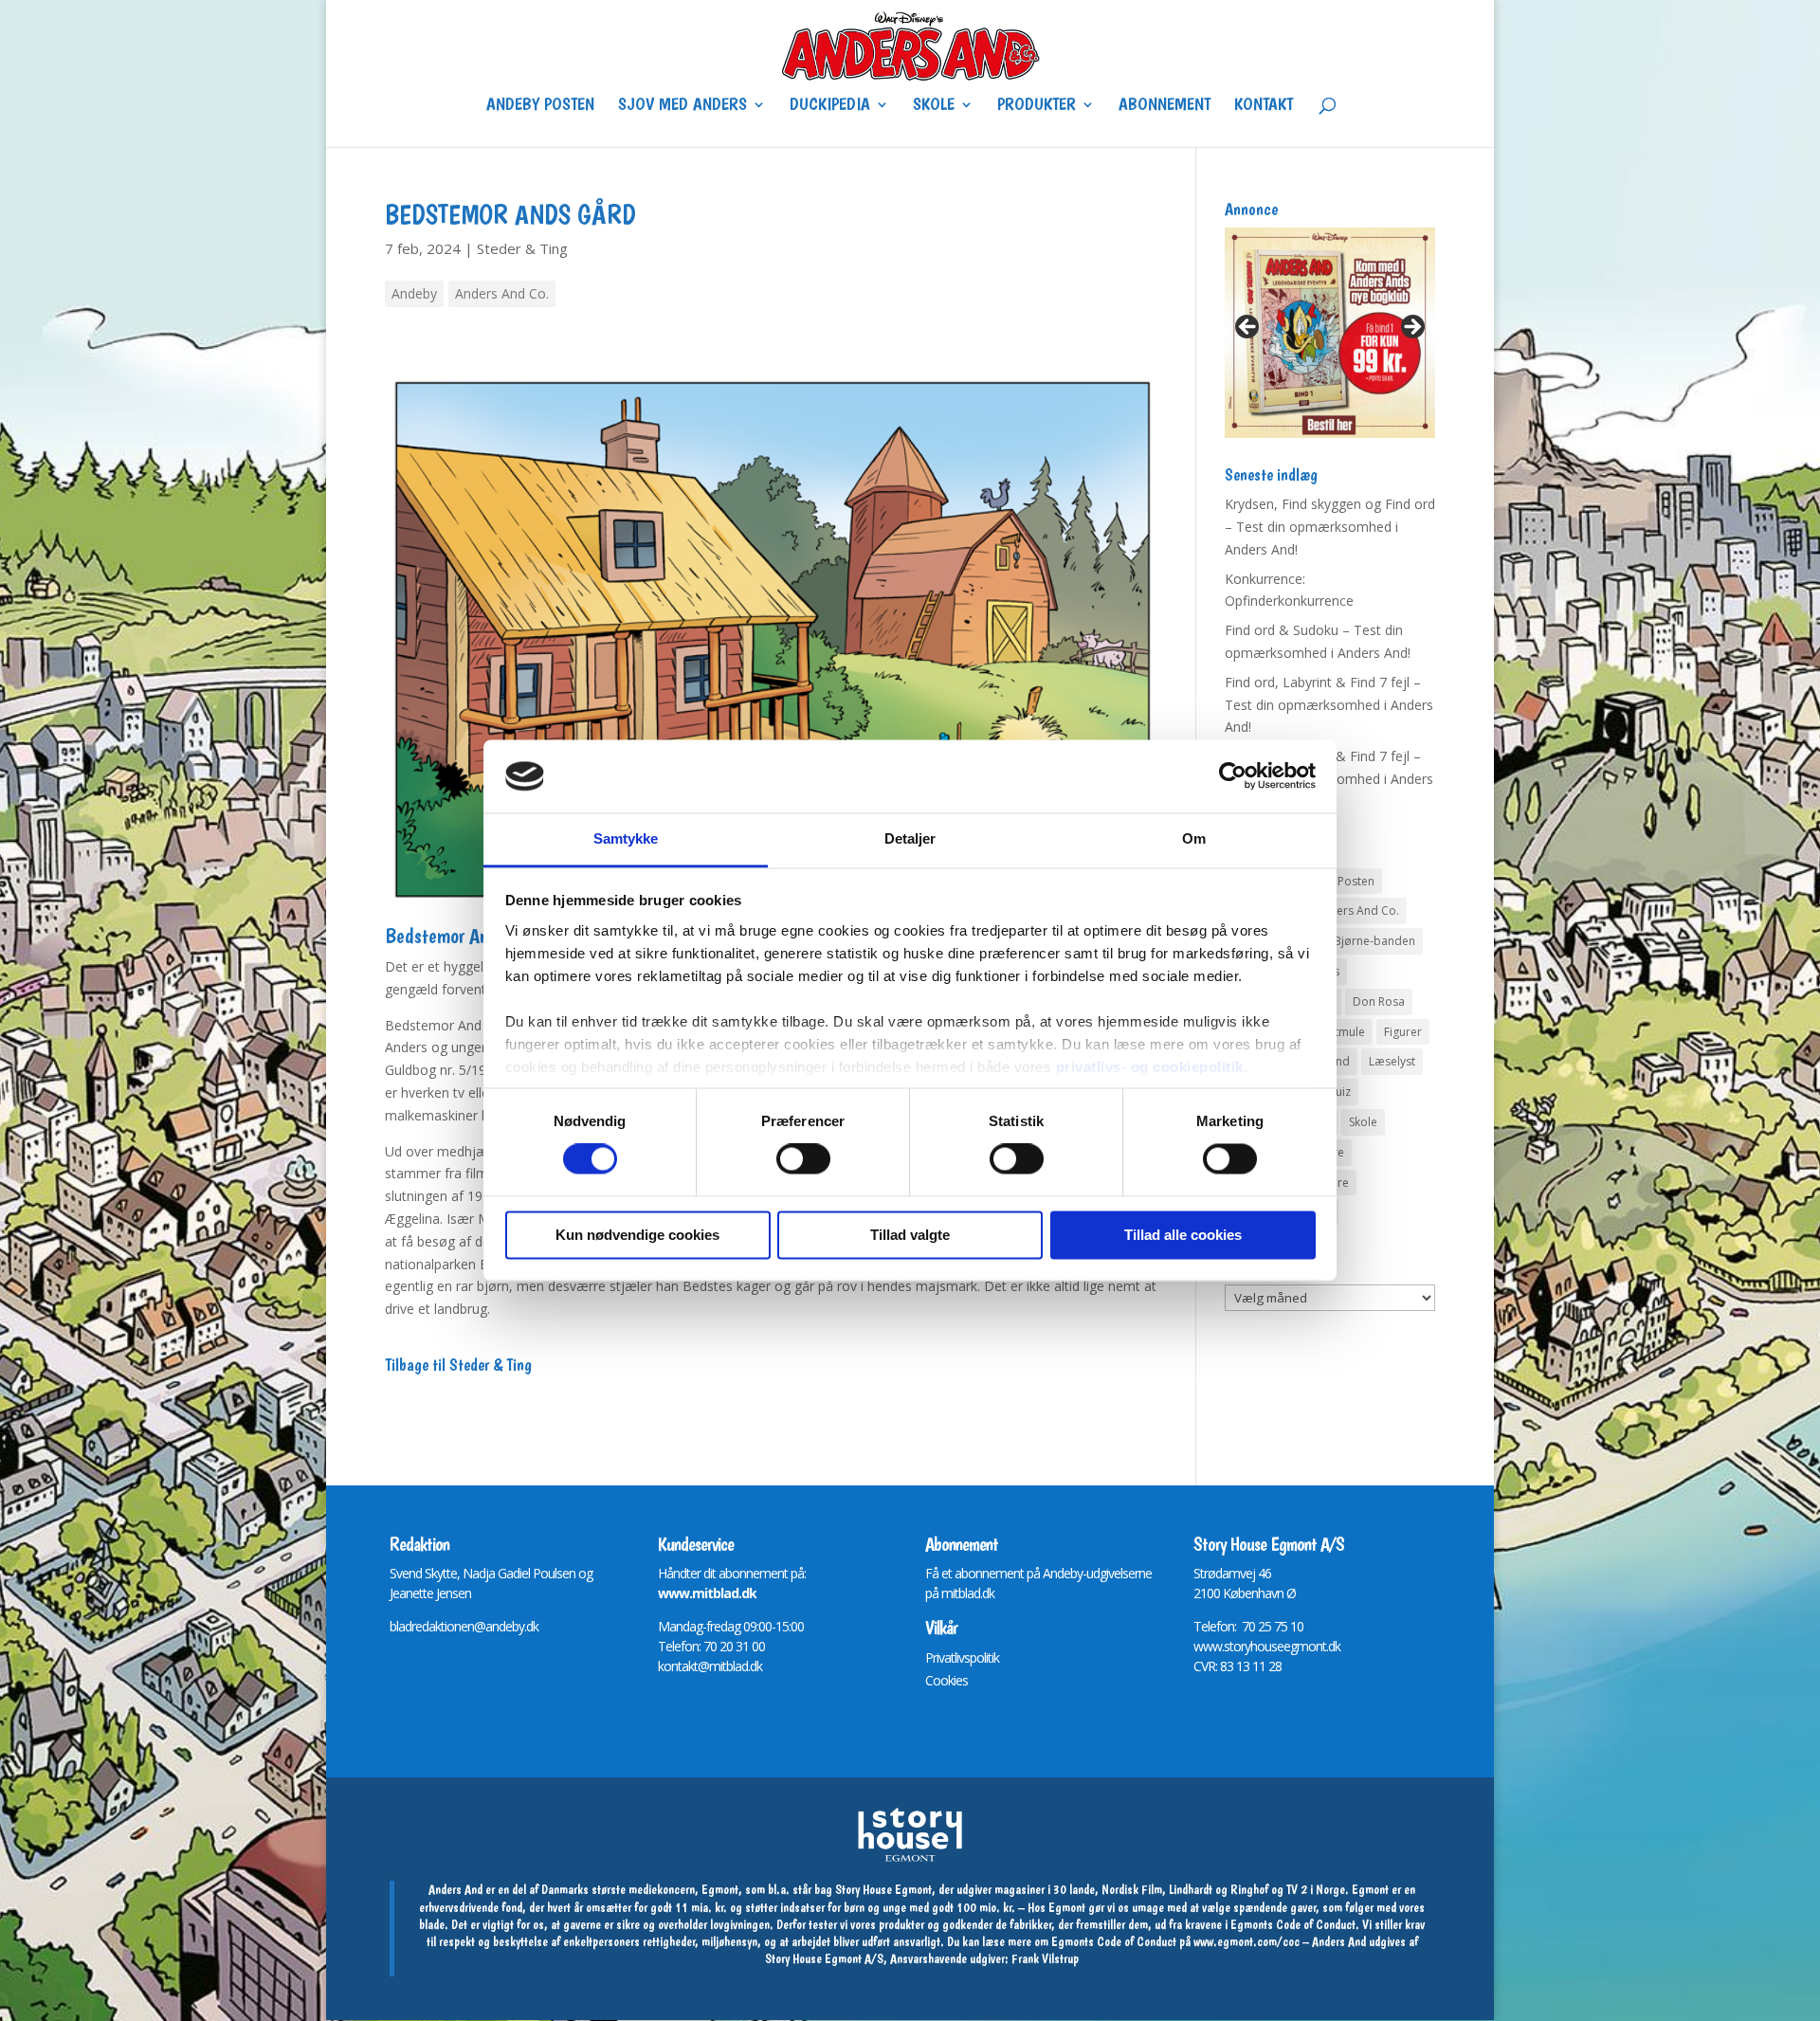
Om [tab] (1194, 838)
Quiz (1338, 1092)
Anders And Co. (502, 293)
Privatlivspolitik (962, 1657)
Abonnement (1165, 106)
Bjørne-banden (1374, 941)
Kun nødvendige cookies (637, 1235)
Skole (934, 106)
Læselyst (1392, 1061)
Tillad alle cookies (1183, 1235)
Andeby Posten (540, 106)
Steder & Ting (522, 248)
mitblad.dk (968, 1593)
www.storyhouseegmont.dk (1267, 1646)
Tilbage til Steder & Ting (458, 1365)
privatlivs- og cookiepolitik (1150, 1067)
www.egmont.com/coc (1247, 1941)
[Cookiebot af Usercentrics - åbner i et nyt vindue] (1233, 776)
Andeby (414, 293)
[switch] (803, 1159)
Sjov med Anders (682, 106)
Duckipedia (830, 106)
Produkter (1037, 106)
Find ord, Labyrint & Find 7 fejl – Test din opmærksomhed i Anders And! (1329, 705)
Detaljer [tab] (910, 838)
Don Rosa (1379, 1001)
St (1199, 1573)
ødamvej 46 (1239, 1573)
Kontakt (1264, 106)
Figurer (1403, 1032)
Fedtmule (1340, 1032)
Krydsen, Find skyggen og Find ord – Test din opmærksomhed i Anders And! (1330, 527)
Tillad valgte (910, 1235)
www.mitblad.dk (707, 1593)
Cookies (946, 1680)
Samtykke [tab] (626, 838)
